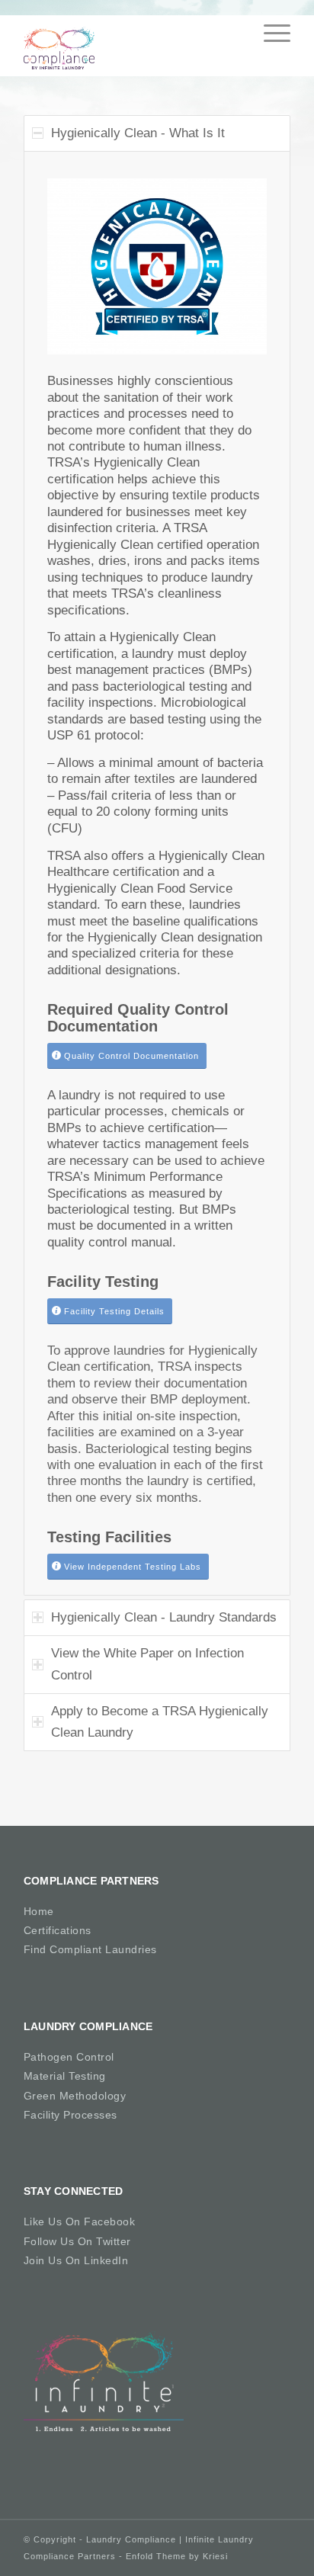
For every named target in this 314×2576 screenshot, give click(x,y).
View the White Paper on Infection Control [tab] (147, 1664)
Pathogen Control (69, 2057)
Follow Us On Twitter (77, 2241)
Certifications (58, 1930)
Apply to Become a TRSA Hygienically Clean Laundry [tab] (160, 1722)
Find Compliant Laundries (90, 1949)
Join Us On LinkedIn (76, 2260)
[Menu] (269, 34)
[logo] (130, 46)
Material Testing (65, 2076)
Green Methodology (75, 2096)
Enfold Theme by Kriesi (177, 2556)
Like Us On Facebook (80, 2222)
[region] (157, 873)
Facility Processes (70, 2115)
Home (39, 1911)
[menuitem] (269, 29)
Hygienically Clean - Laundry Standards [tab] (164, 1617)
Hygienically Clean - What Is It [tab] (138, 133)
